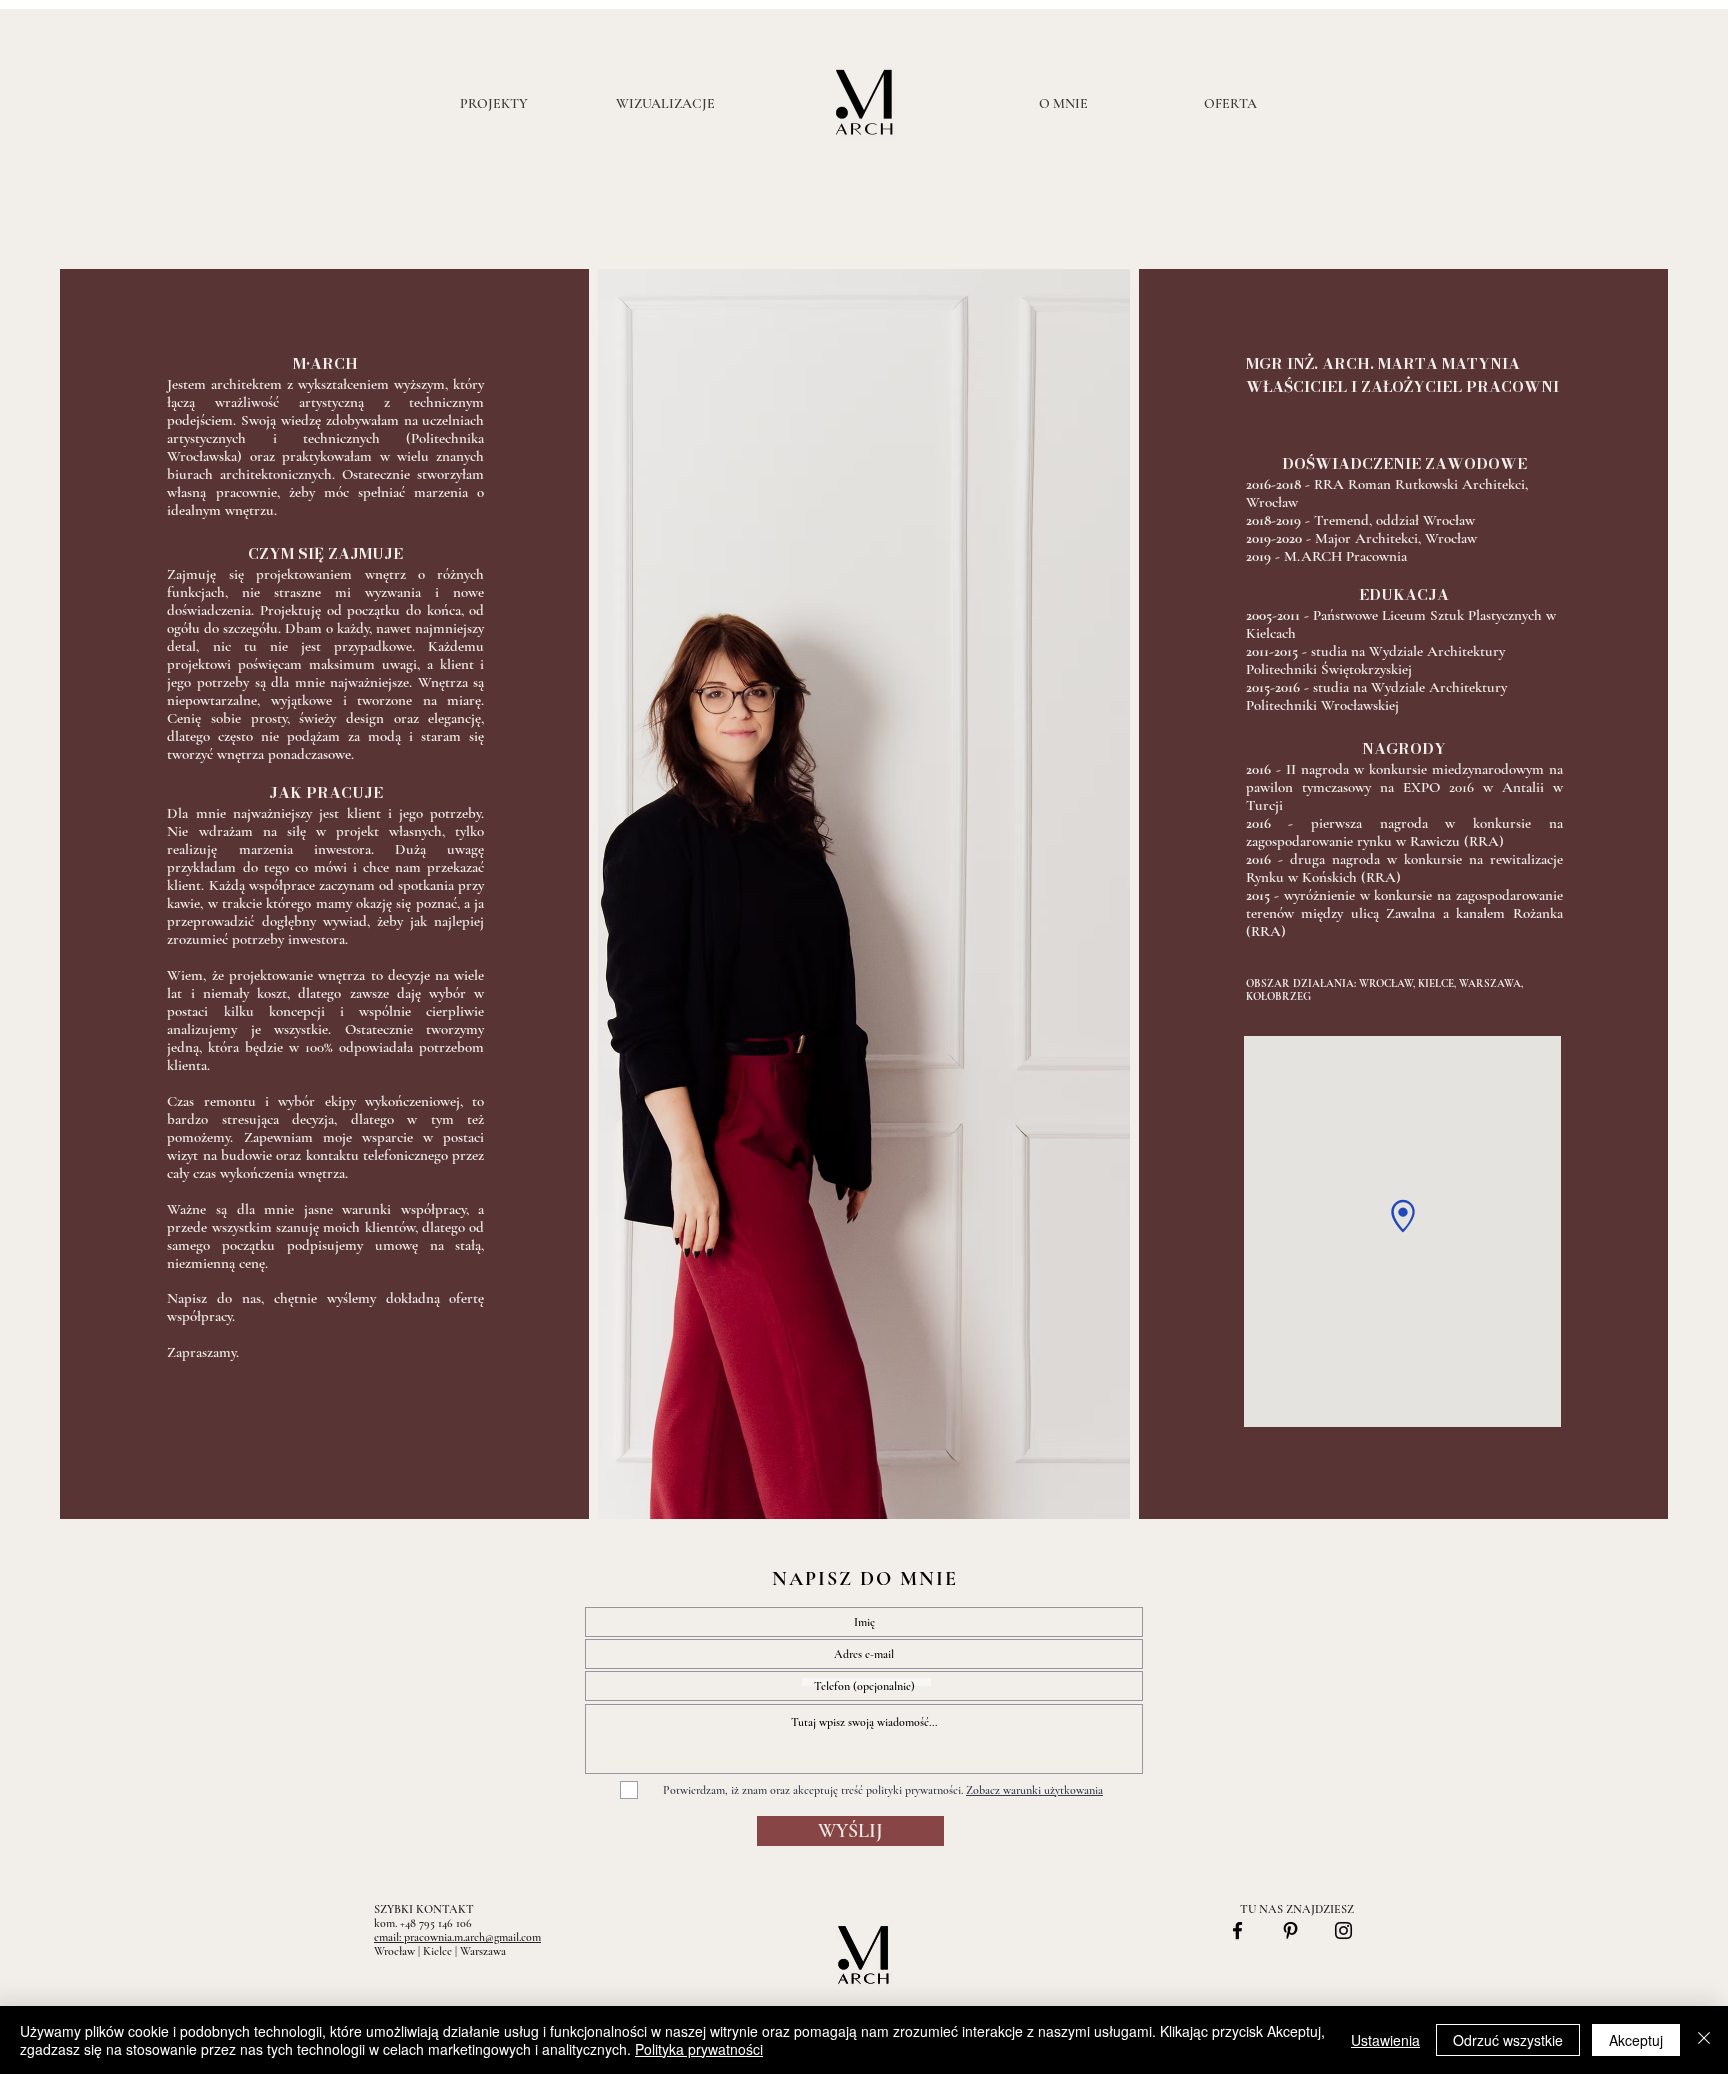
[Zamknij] (1704, 2040)
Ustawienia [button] (1385, 2040)
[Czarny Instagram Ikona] (1343, 1930)
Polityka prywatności (699, 2049)
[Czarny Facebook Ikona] (1237, 1930)
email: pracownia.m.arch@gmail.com (457, 1937)
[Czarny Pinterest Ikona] (1290, 1930)
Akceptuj (1636, 2040)
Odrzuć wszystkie (1508, 2040)
